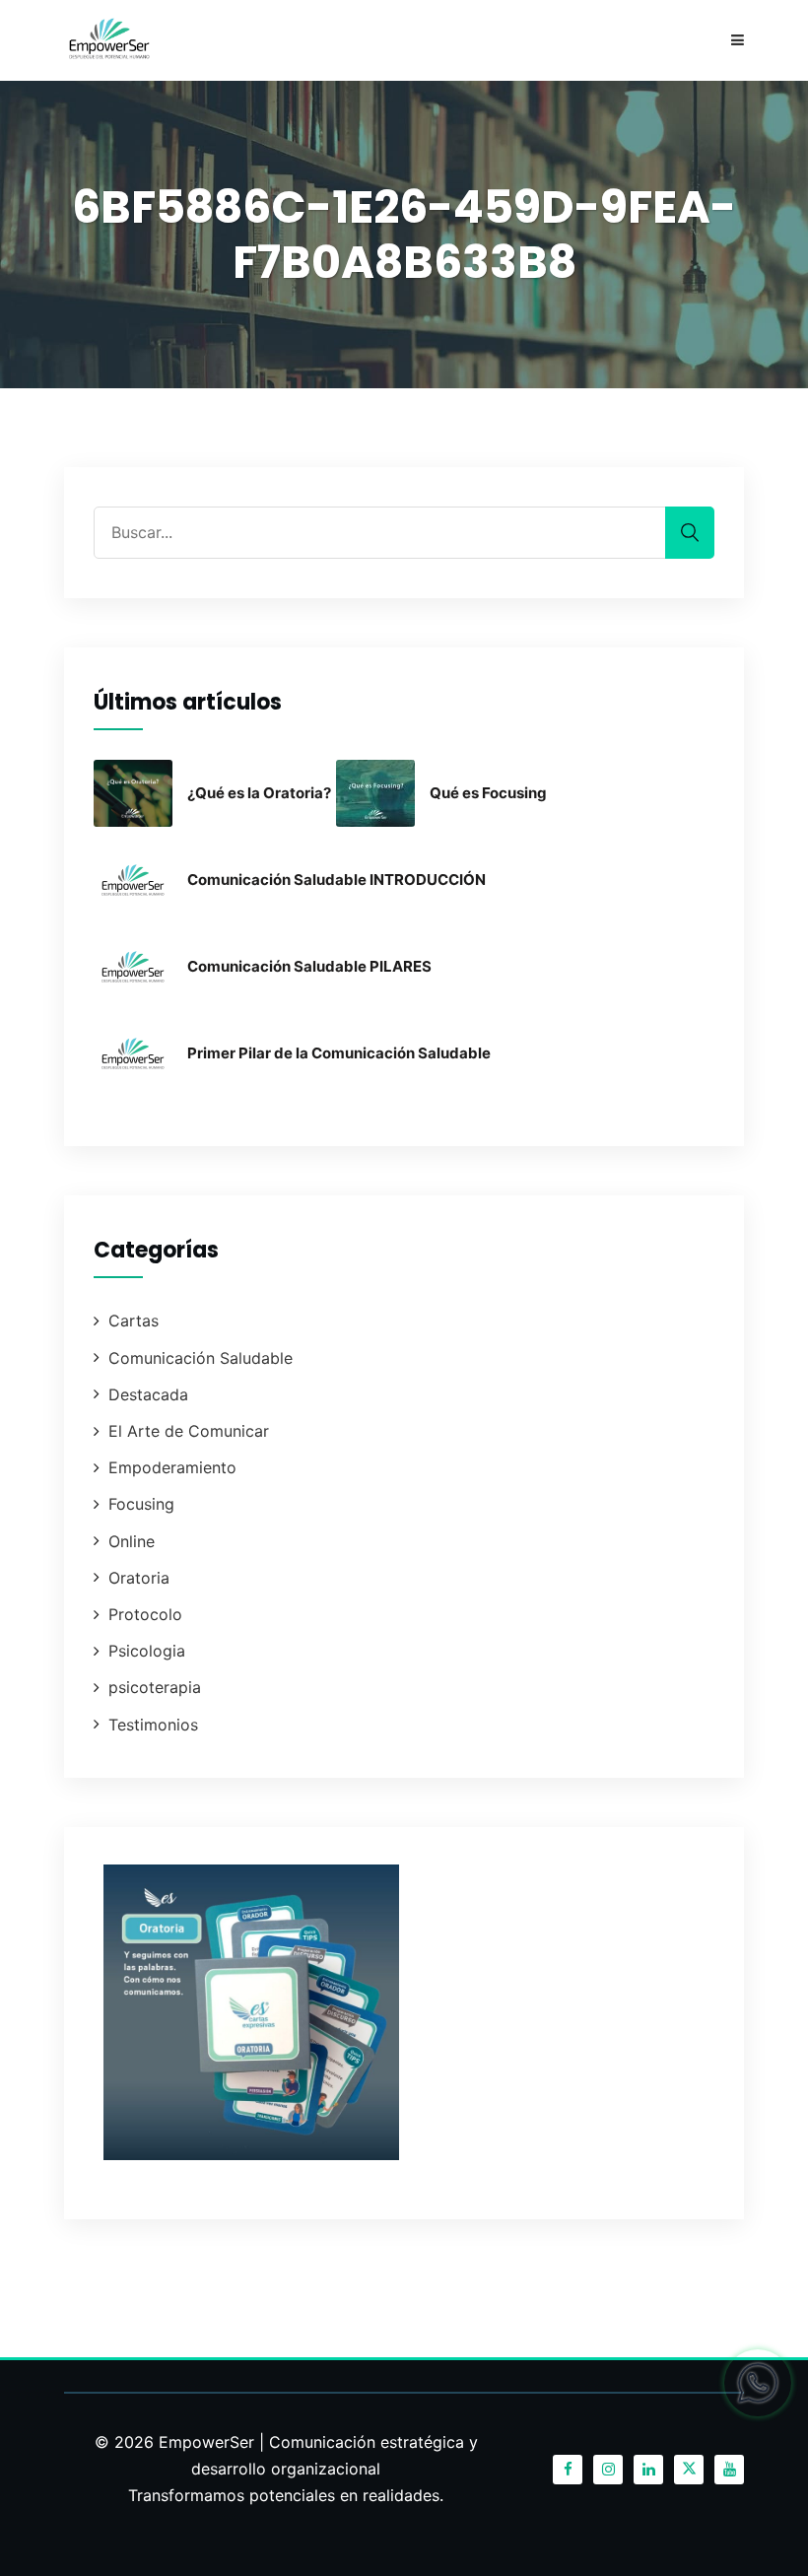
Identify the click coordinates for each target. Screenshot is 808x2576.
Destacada (148, 1394)
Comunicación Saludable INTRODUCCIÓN (337, 880)
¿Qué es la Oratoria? (259, 793)
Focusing (141, 1504)
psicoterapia (155, 1687)
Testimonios (153, 1725)
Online (132, 1541)
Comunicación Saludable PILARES (309, 966)
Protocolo (145, 1614)
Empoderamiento (172, 1467)
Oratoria (139, 1578)
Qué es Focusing (488, 793)
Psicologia (147, 1651)
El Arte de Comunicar (189, 1431)
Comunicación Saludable (201, 1358)
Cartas (134, 1321)
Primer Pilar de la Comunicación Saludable (339, 1053)
